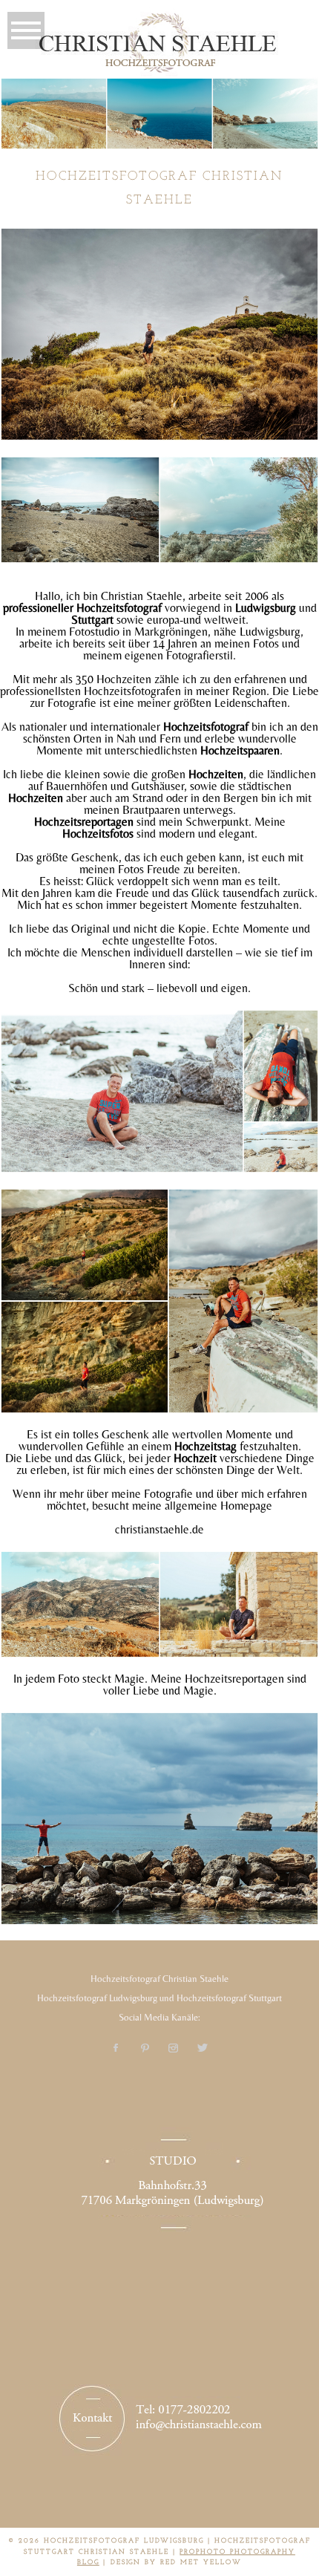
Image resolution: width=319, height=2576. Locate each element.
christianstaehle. (154, 1529)
